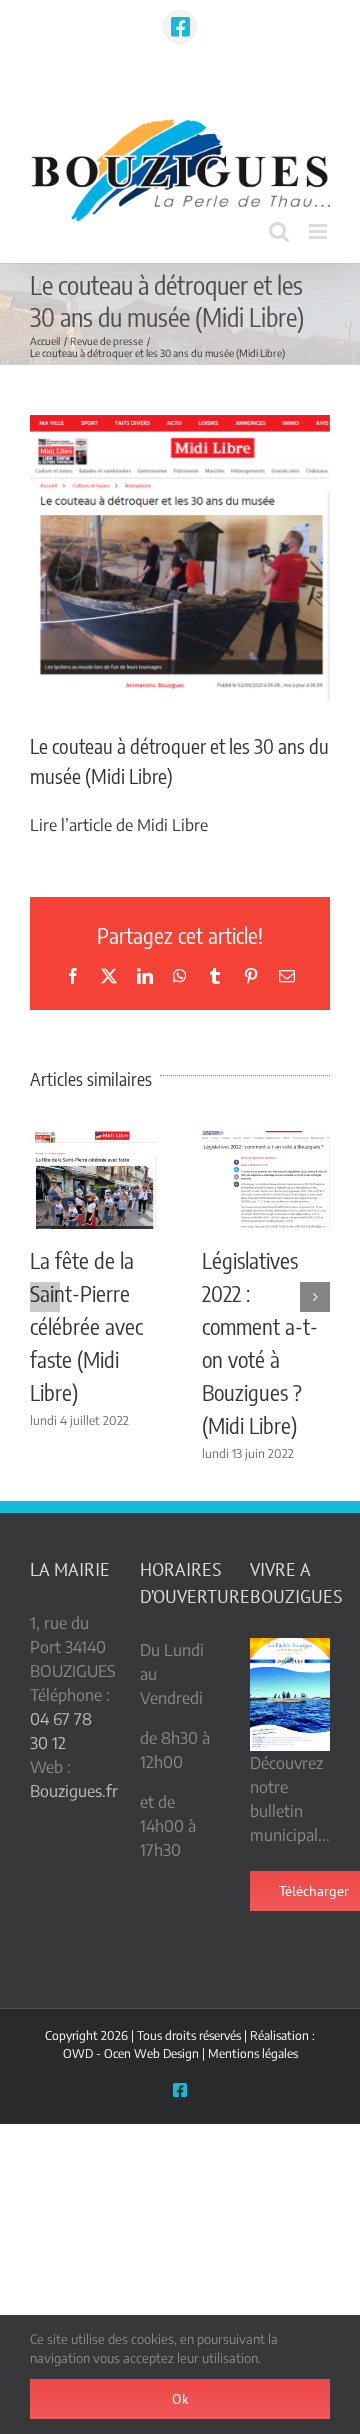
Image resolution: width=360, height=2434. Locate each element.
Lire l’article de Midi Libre (119, 825)
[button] (45, 1297)
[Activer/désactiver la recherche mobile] (279, 231)
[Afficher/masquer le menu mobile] (319, 231)
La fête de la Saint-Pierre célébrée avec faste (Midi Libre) (86, 1326)
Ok (180, 2399)
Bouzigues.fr (74, 1791)
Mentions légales (253, 2053)
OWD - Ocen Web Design (131, 2053)
